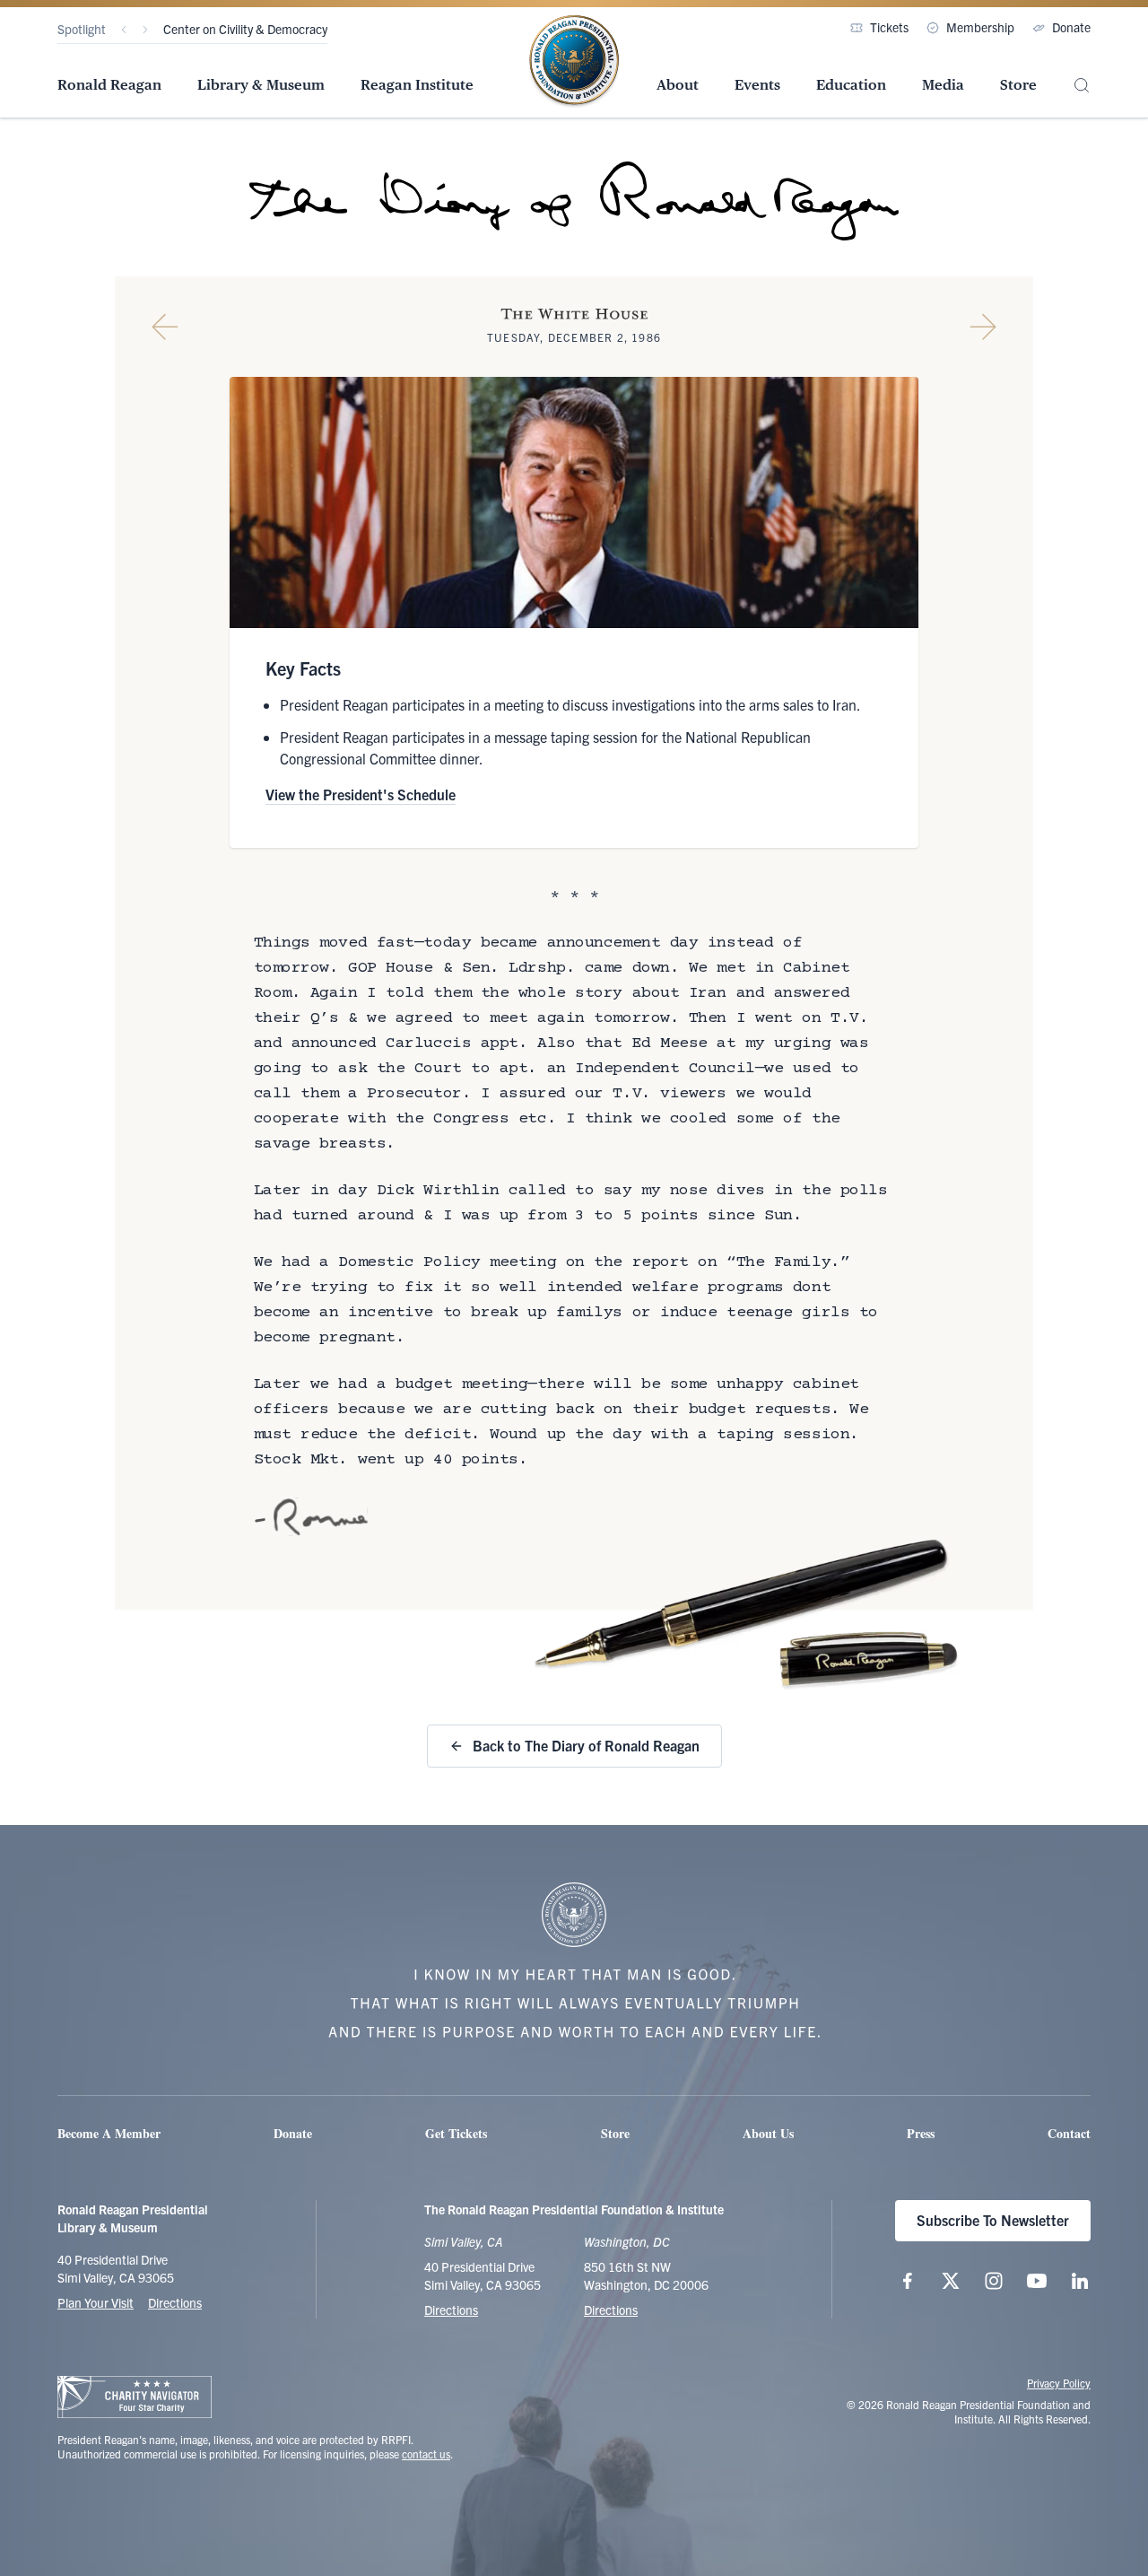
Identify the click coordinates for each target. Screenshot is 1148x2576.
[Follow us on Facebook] (908, 2281)
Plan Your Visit (96, 2302)
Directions (175, 2302)
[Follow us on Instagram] (994, 2281)
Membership (980, 27)
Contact (1069, 2133)
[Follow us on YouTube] (1037, 2281)
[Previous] (124, 30)
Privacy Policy (1059, 2383)
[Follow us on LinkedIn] (1080, 2281)
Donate (1071, 27)
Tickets (889, 27)
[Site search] (1082, 86)
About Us (768, 2133)
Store (1018, 85)
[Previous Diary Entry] (165, 327)
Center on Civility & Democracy (245, 29)
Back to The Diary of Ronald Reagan (586, 1745)
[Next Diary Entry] (983, 327)
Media (943, 85)
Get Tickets (456, 2133)
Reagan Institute (417, 85)
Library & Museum (261, 85)
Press (921, 2133)
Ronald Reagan (109, 85)
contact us (426, 2454)
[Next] (145, 30)
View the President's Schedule (361, 794)
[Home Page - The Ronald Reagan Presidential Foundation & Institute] (574, 62)
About (678, 85)
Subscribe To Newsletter (993, 2220)
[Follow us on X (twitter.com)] (951, 2281)
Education (851, 85)
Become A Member (109, 2133)
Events (757, 85)
